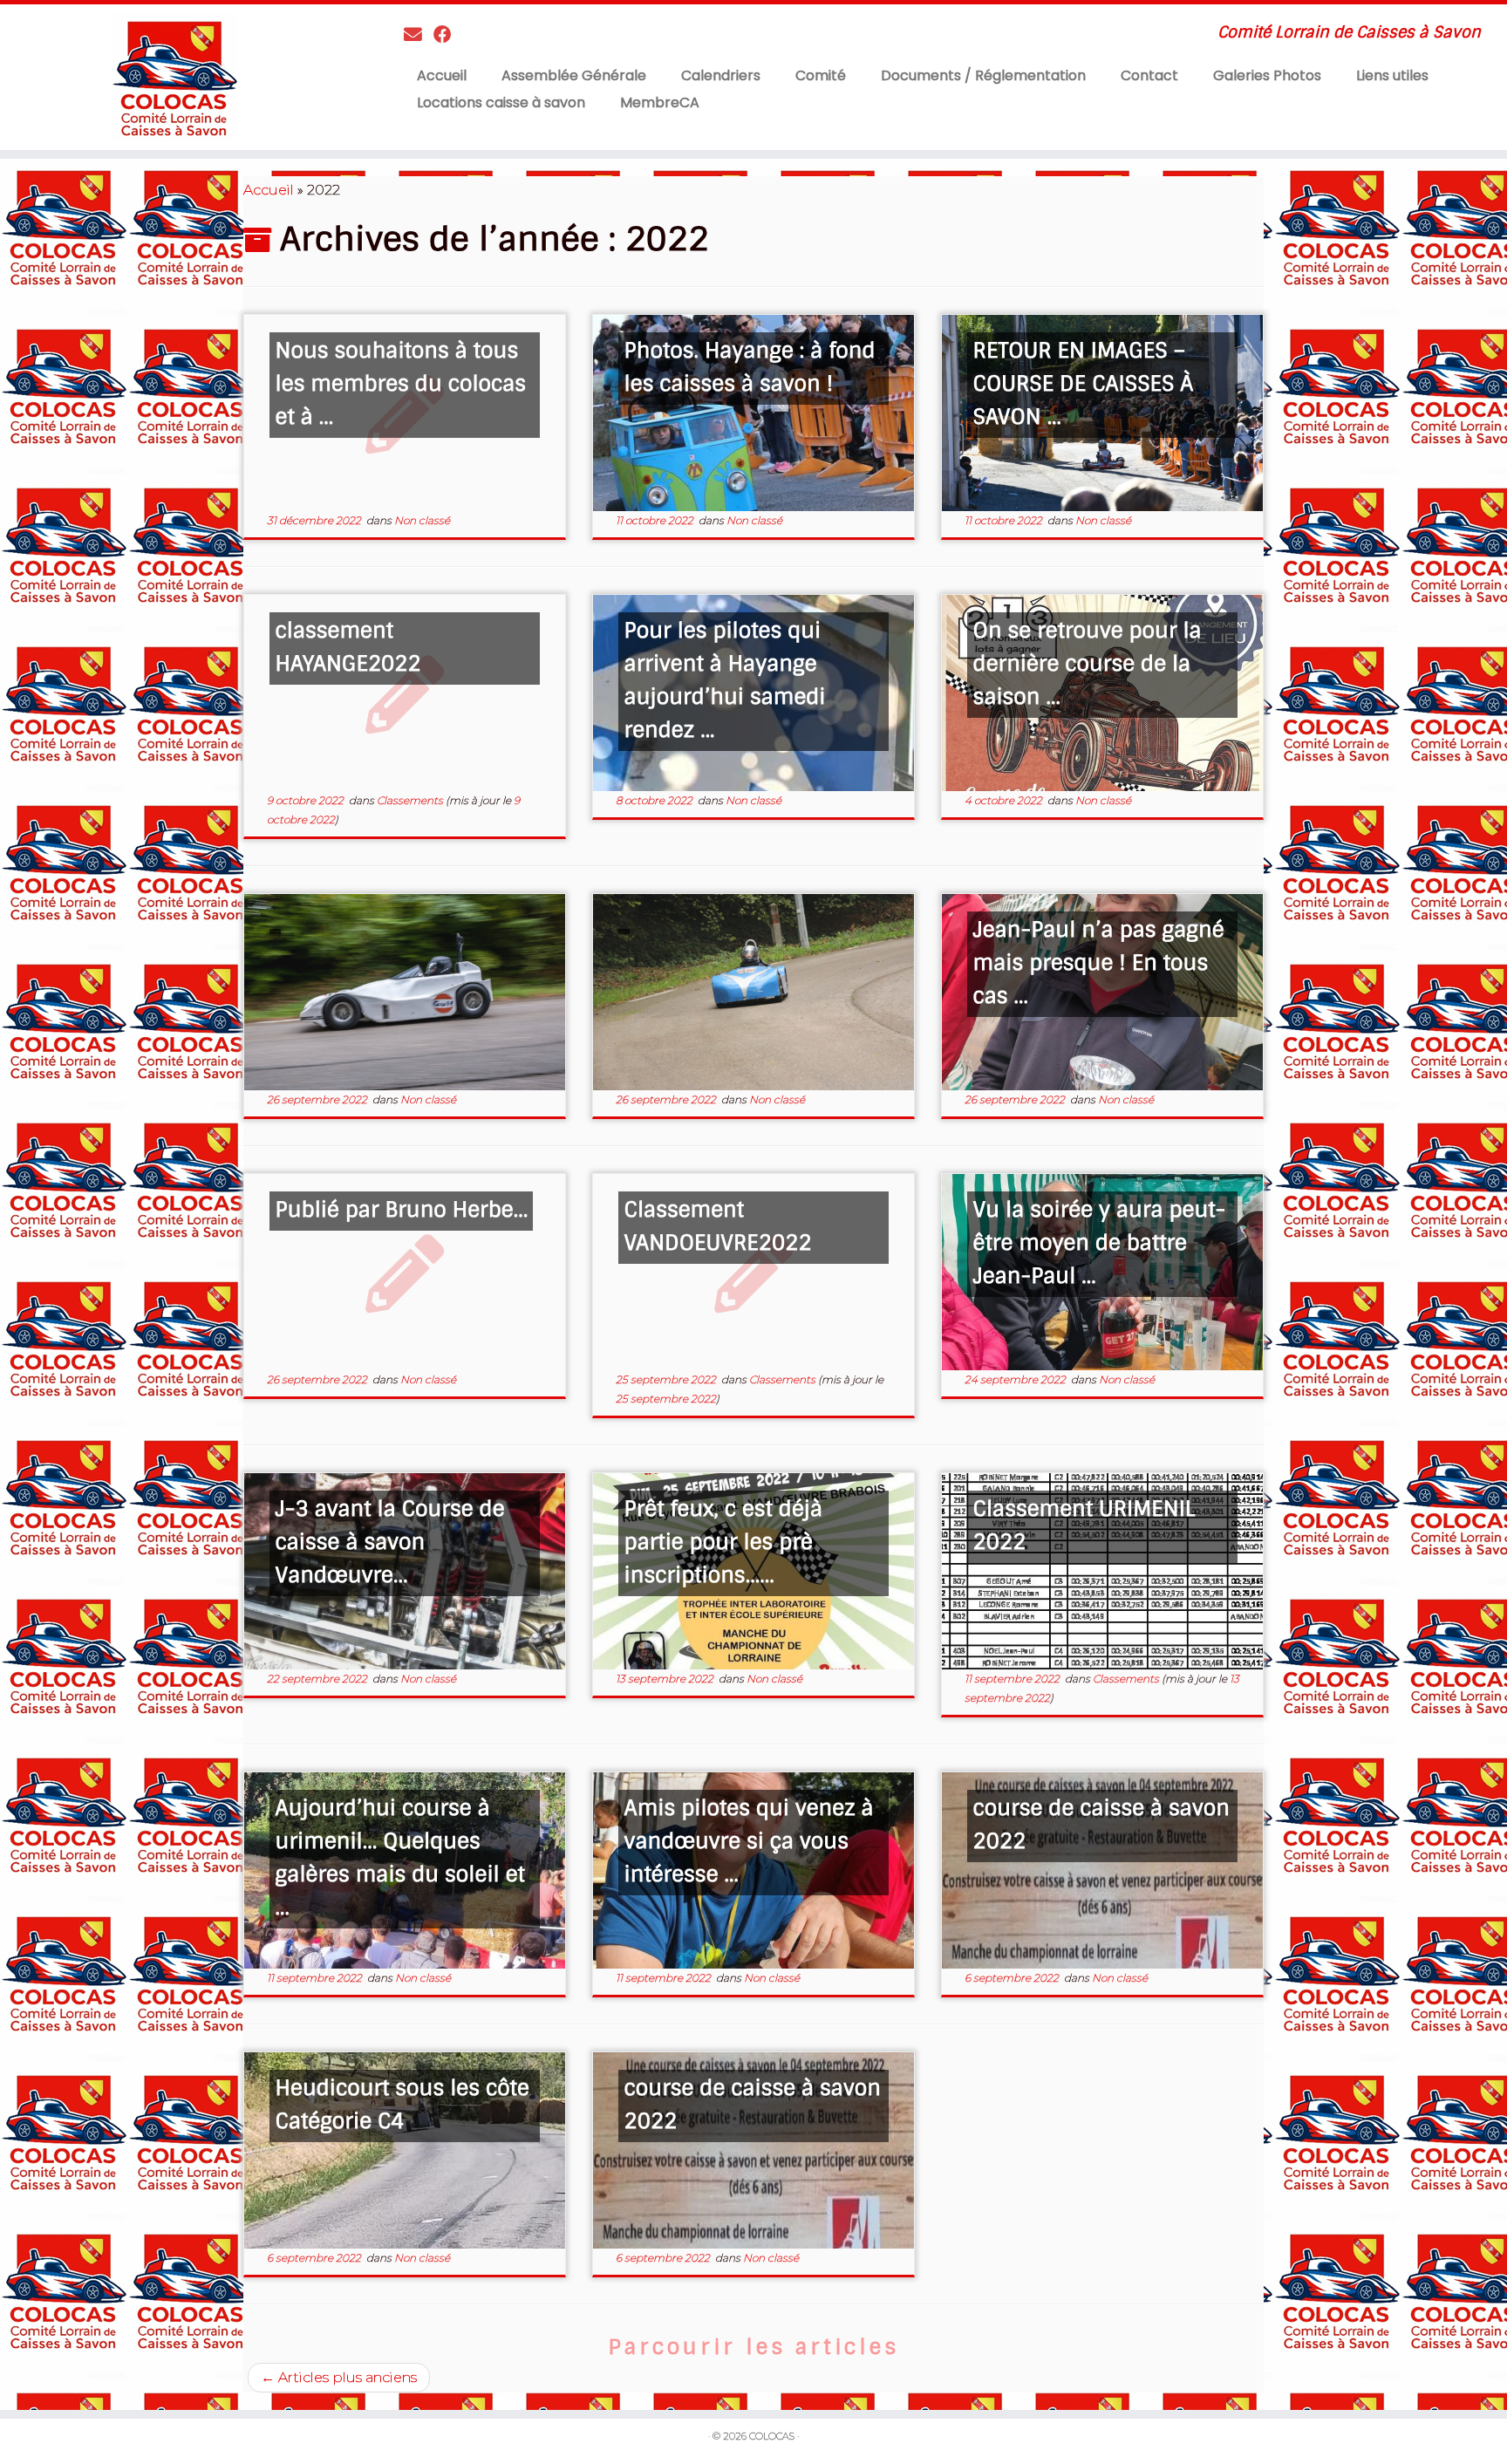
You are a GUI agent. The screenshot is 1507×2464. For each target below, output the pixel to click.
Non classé (422, 520)
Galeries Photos (1267, 75)
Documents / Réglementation (983, 75)
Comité (821, 75)
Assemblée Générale (574, 75)
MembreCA (660, 102)
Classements (411, 800)
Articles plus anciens (339, 2377)
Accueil (442, 75)
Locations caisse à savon (501, 102)
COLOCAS (772, 2436)
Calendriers (721, 75)
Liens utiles (1392, 75)
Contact (1149, 75)
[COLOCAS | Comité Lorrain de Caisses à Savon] (174, 77)
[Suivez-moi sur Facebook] (448, 34)
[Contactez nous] (419, 34)
